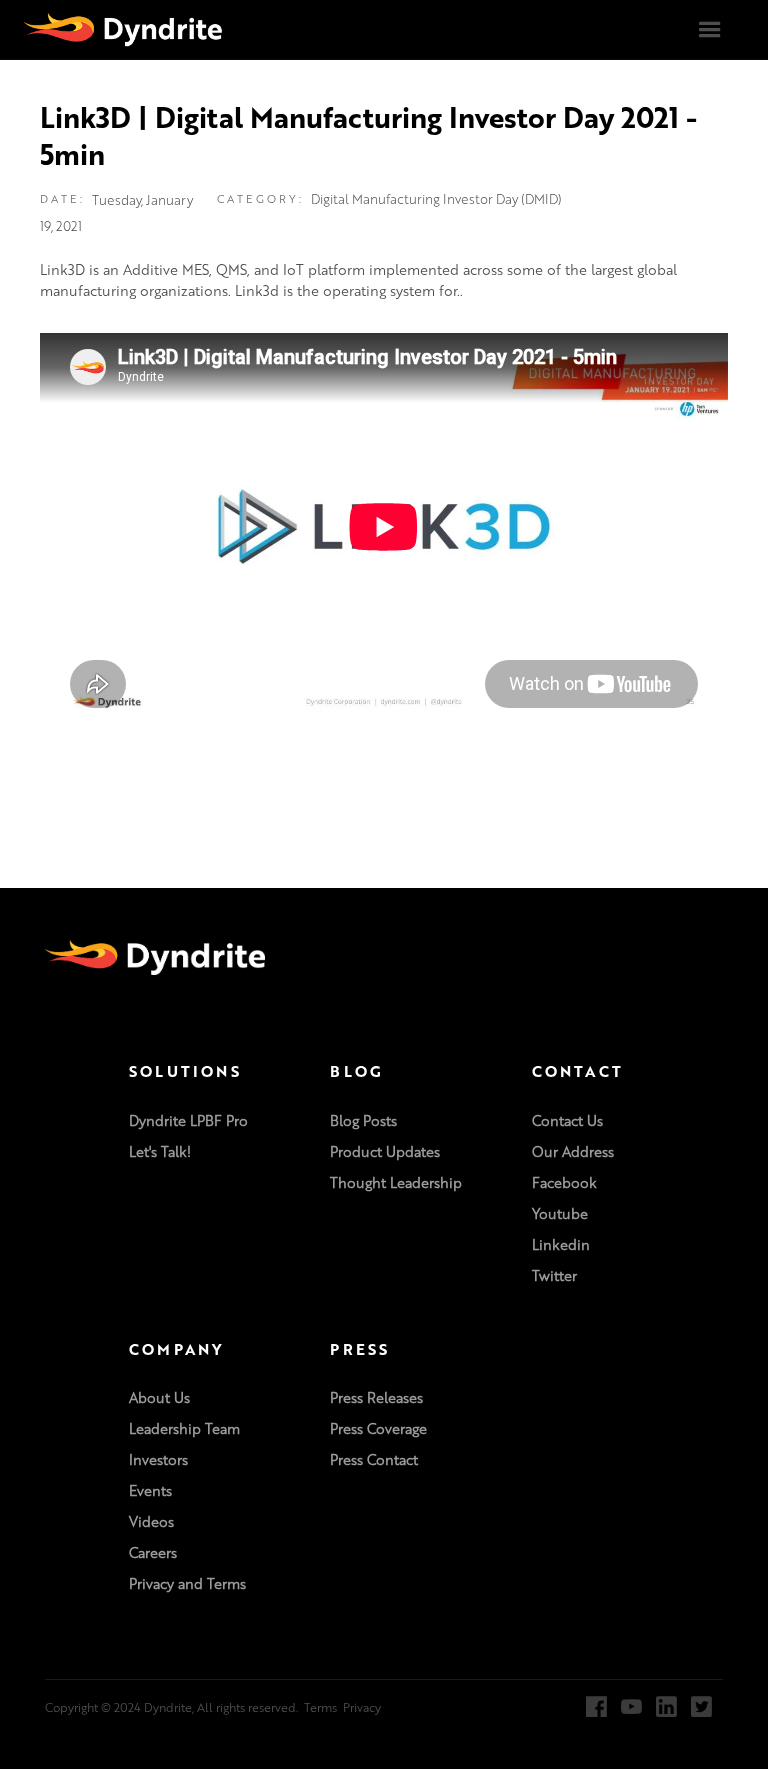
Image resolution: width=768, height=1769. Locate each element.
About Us (159, 1398)
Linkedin (561, 1245)
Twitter (554, 1276)
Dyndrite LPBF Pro (188, 1121)
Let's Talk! (160, 1152)
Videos (151, 1522)
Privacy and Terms (187, 1584)
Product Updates (385, 1152)
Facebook (564, 1183)
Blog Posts (363, 1121)
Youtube (560, 1214)
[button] (710, 30)
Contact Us (567, 1121)
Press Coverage (378, 1429)
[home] (123, 29)
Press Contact (374, 1460)
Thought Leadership (396, 1183)
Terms (320, 1707)
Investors (158, 1460)
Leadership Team (184, 1429)
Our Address (573, 1152)
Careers (153, 1553)
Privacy (362, 1707)
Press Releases (376, 1398)
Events (150, 1491)
